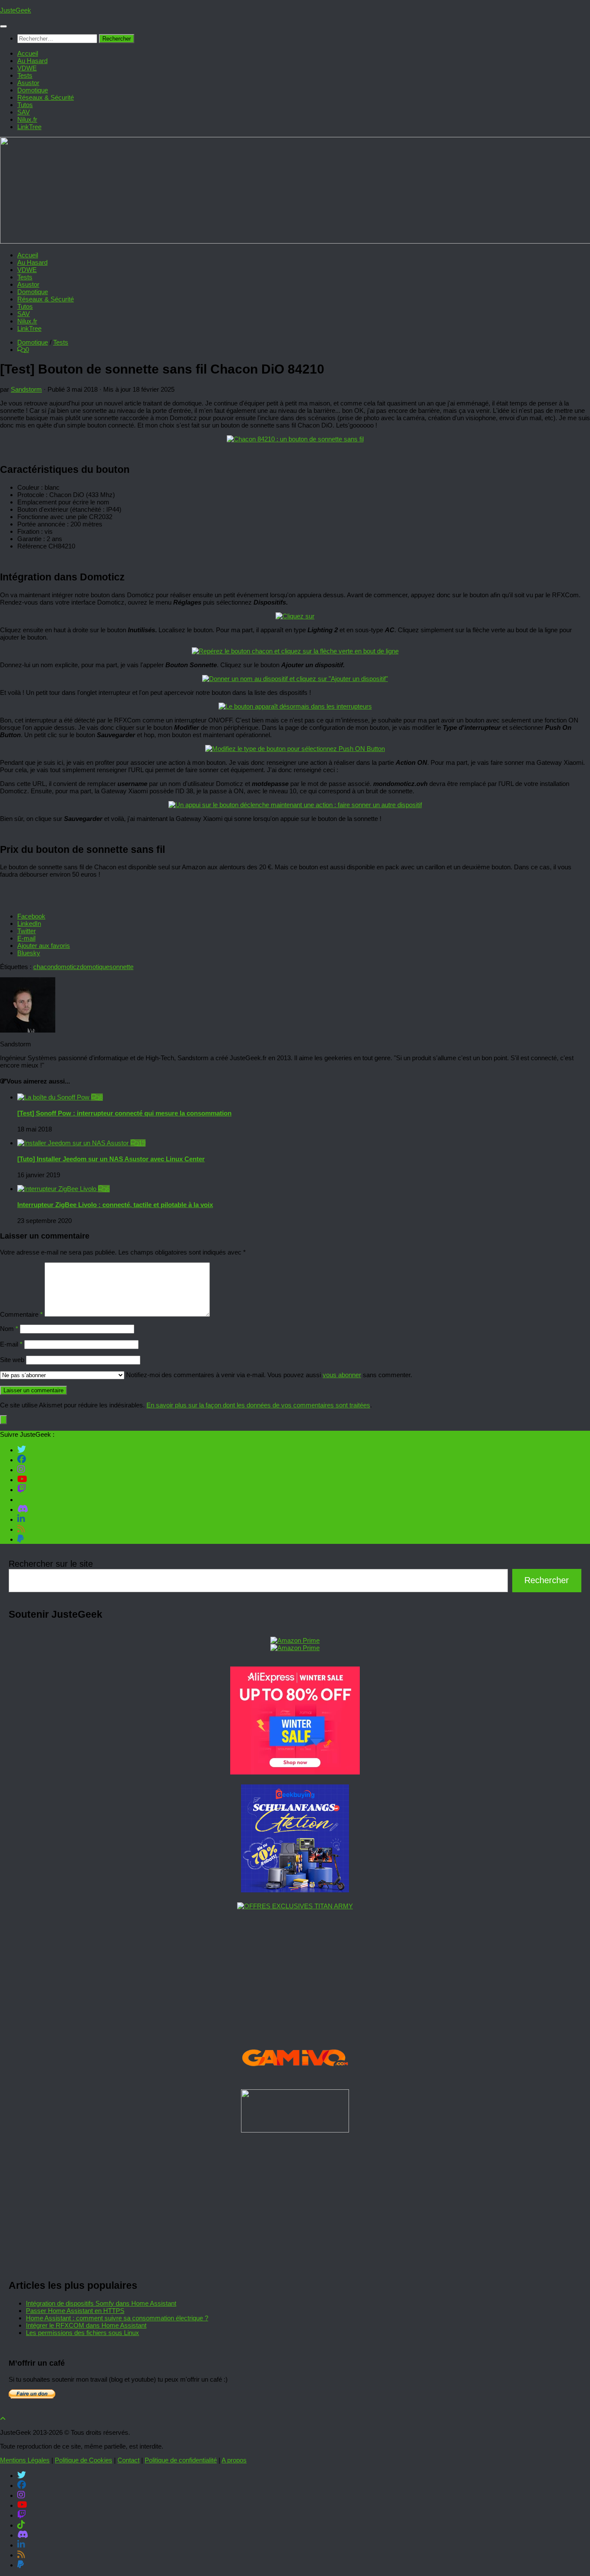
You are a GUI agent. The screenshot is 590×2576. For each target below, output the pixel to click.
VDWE (27, 68)
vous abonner (342, 1375)
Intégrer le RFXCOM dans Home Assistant (86, 2325)
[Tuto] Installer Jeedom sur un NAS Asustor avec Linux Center (111, 1159)
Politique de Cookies (84, 2460)
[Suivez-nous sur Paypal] (21, 1539)
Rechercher (547, 1580)
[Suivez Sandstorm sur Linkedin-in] (21, 1519)
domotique (95, 967)
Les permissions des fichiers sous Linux (82, 2333)
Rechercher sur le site (51, 1564)
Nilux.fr (27, 119)
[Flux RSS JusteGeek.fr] (21, 1529)
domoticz (67, 967)
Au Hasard (32, 61)
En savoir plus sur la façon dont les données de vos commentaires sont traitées (258, 1405)
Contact (128, 2460)
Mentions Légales (25, 2460)
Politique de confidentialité (181, 2460)
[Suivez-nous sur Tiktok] (21, 1499)
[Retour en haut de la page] (3, 2419)
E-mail (11, 1344)
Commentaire (21, 1314)
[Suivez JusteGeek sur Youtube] (22, 1479)
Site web (12, 1360)
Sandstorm (26, 389)
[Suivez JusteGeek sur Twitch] (22, 1489)
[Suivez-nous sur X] (22, 1449)
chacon (44, 967)
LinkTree (29, 127)
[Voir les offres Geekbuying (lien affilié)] (295, 1890)
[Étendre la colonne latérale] (3, 1420)
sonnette (121, 967)
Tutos (25, 105)
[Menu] (3, 26)
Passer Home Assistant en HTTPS (75, 2311)
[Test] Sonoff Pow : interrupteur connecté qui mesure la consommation (124, 1113)
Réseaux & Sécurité (46, 97)
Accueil (28, 53)
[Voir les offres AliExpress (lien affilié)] (295, 1772)
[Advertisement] (268, 2203)
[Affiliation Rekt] (295, 2130)
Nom (9, 1329)
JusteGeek (16, 10)
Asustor (28, 83)
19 (142, 1143)
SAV (24, 112)
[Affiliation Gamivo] (295, 2077)
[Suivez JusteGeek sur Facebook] (22, 1459)
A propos (234, 2460)
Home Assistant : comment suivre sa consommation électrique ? (117, 2318)
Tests (25, 75)
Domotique (33, 90)
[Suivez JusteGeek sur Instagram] (21, 1469)
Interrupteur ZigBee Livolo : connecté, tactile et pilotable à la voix (115, 1205)
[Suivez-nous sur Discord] (23, 1509)
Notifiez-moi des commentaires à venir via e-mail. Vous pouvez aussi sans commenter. (268, 1375)
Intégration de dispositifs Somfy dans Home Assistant (101, 2303)
